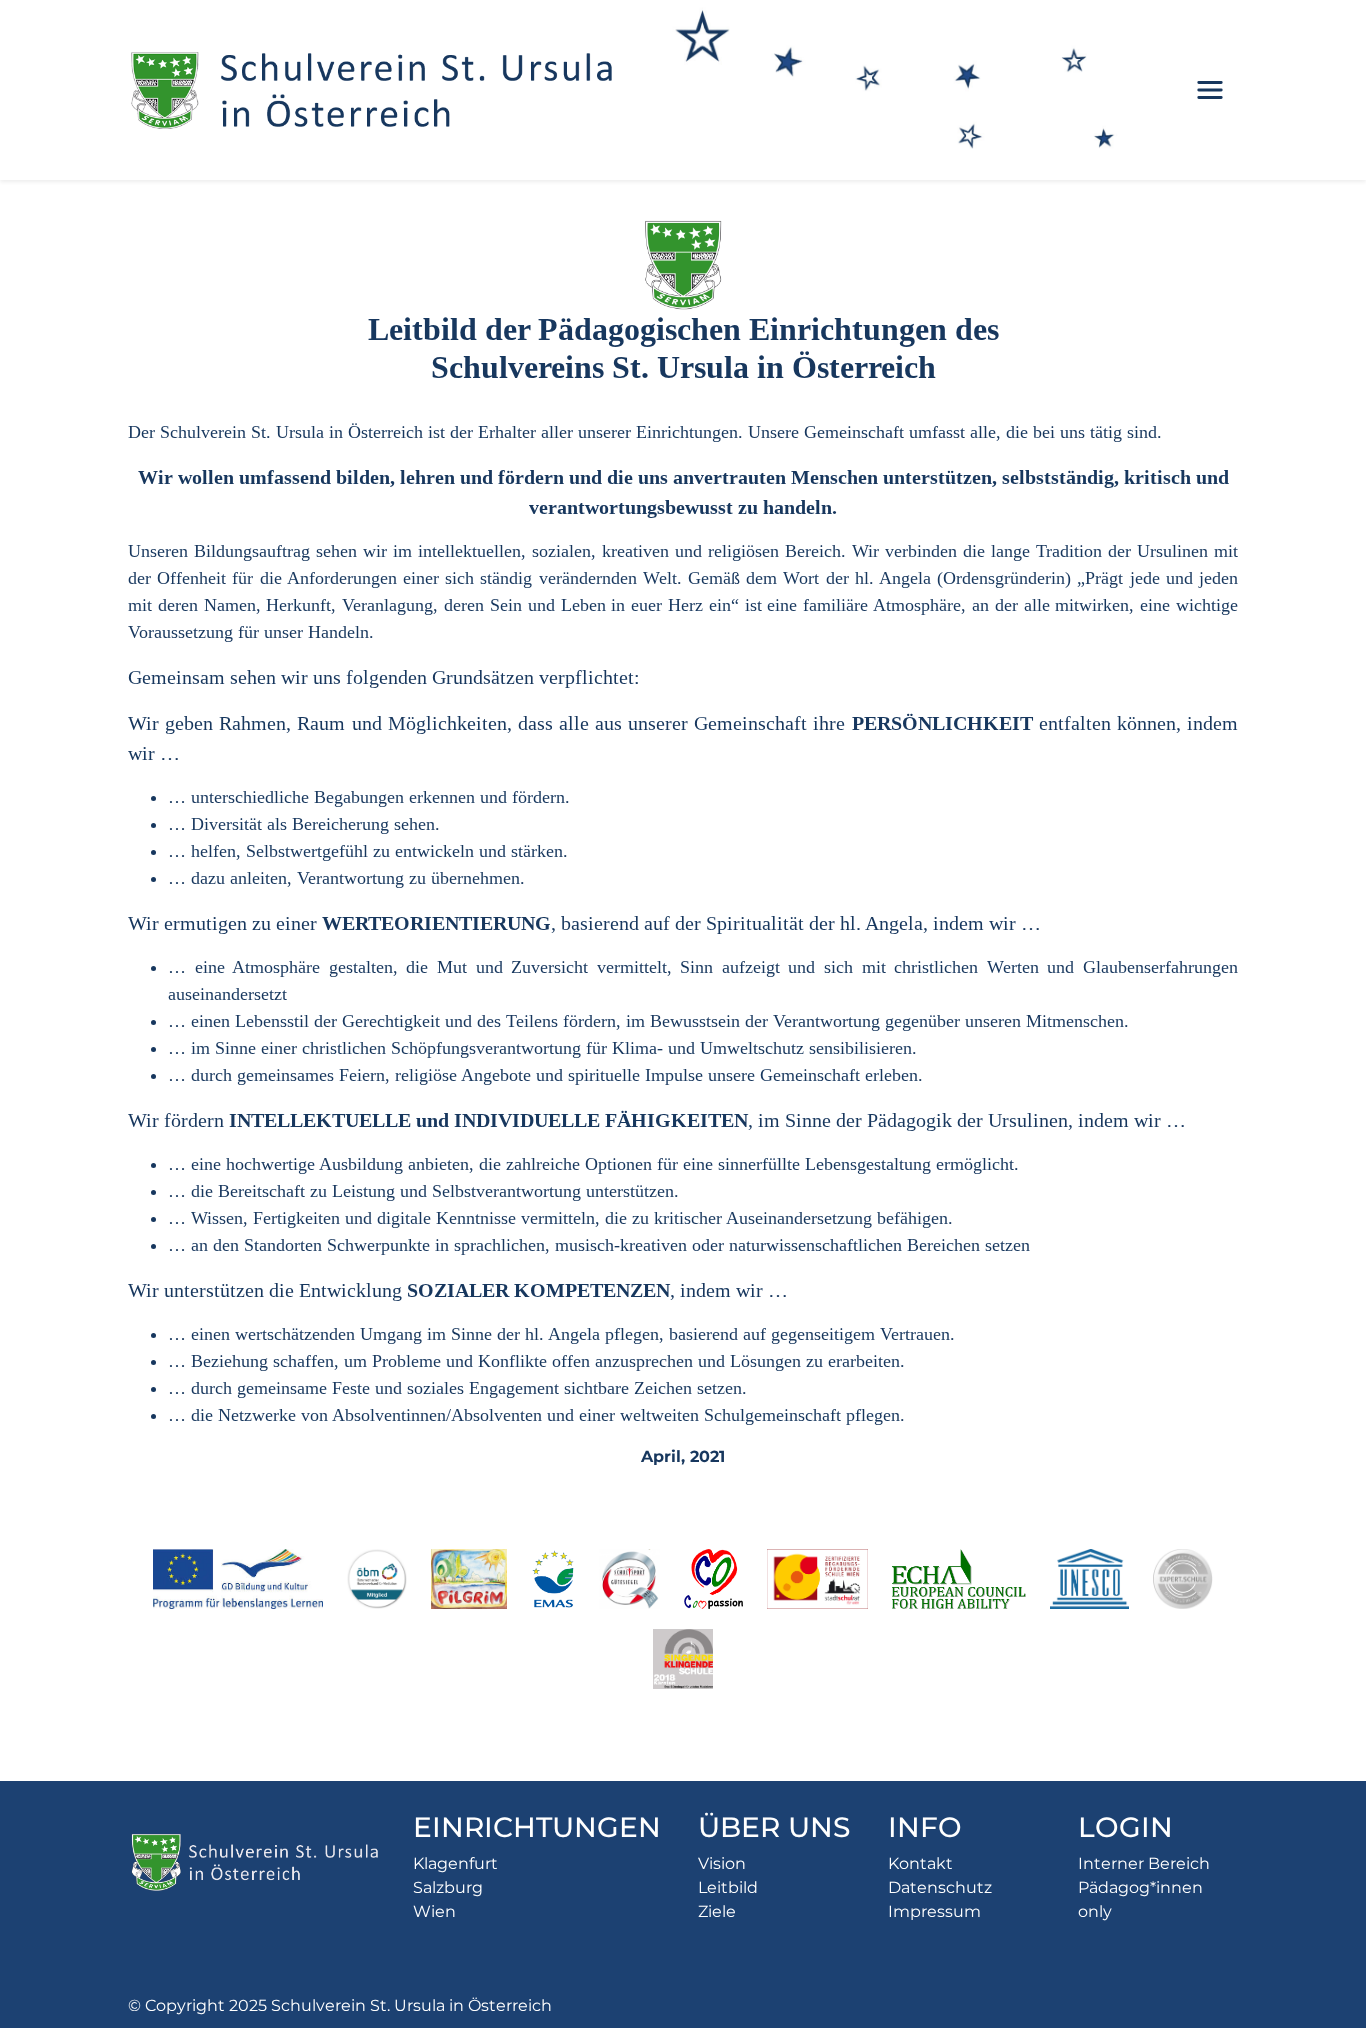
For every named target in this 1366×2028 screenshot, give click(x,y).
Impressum (934, 1911)
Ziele (717, 1911)
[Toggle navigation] (1210, 90)
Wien (434, 1911)
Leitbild (728, 1887)
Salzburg (448, 1887)
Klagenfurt (455, 1863)
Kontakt (920, 1863)
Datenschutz (940, 1887)
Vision (722, 1863)
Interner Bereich (1144, 1863)
